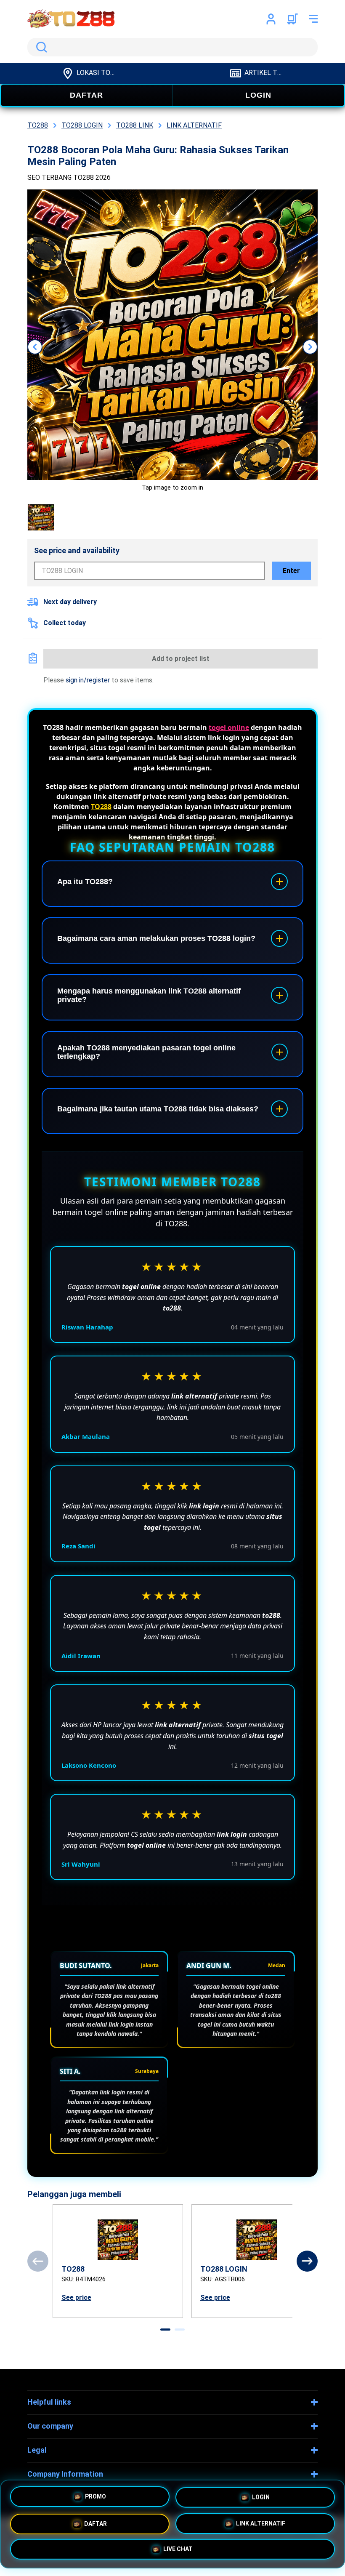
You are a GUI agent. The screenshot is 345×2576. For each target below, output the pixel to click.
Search (40, 47)
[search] (172, 47)
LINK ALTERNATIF (261, 2521)
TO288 (101, 807)
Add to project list (181, 659)
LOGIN (258, 95)
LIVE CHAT (178, 2547)
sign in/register (87, 680)
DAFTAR (86, 95)
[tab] (165, 2330)
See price (76, 2298)
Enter (291, 571)
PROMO (96, 2497)
